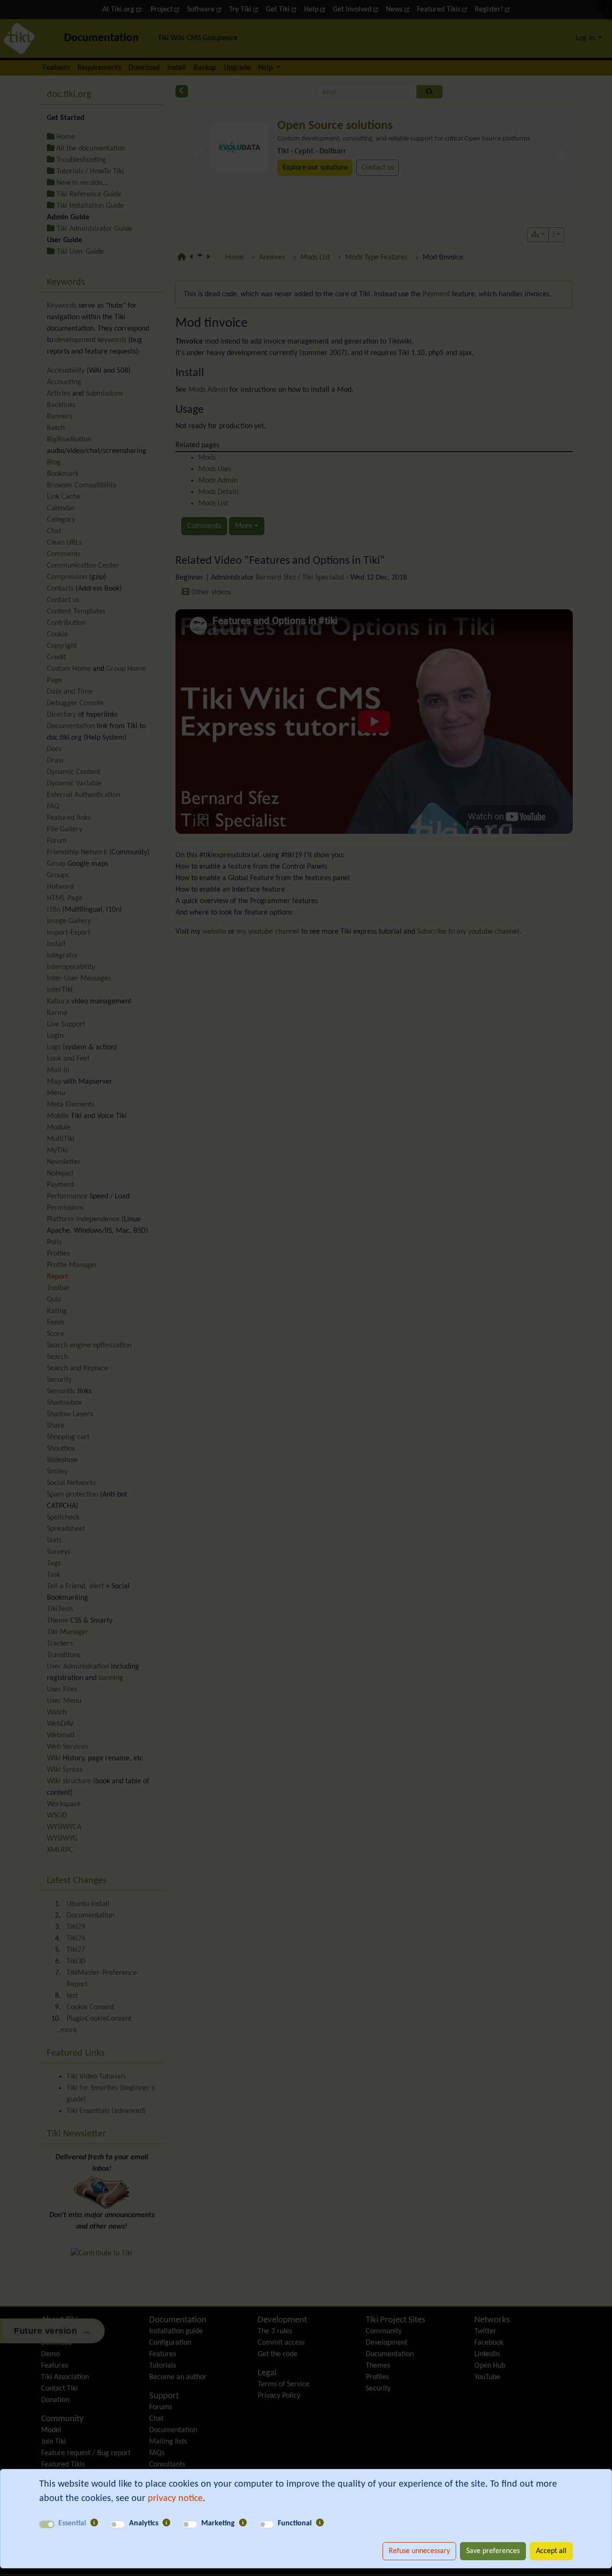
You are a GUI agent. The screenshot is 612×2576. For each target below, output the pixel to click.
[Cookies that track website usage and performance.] (166, 2523)
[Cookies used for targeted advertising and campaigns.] (243, 2523)
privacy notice (175, 2499)
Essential (72, 2523)
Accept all (551, 2551)
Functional (295, 2523)
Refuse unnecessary (419, 2551)
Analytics (144, 2523)
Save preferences (493, 2551)
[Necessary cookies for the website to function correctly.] (94, 2523)
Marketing (218, 2523)
